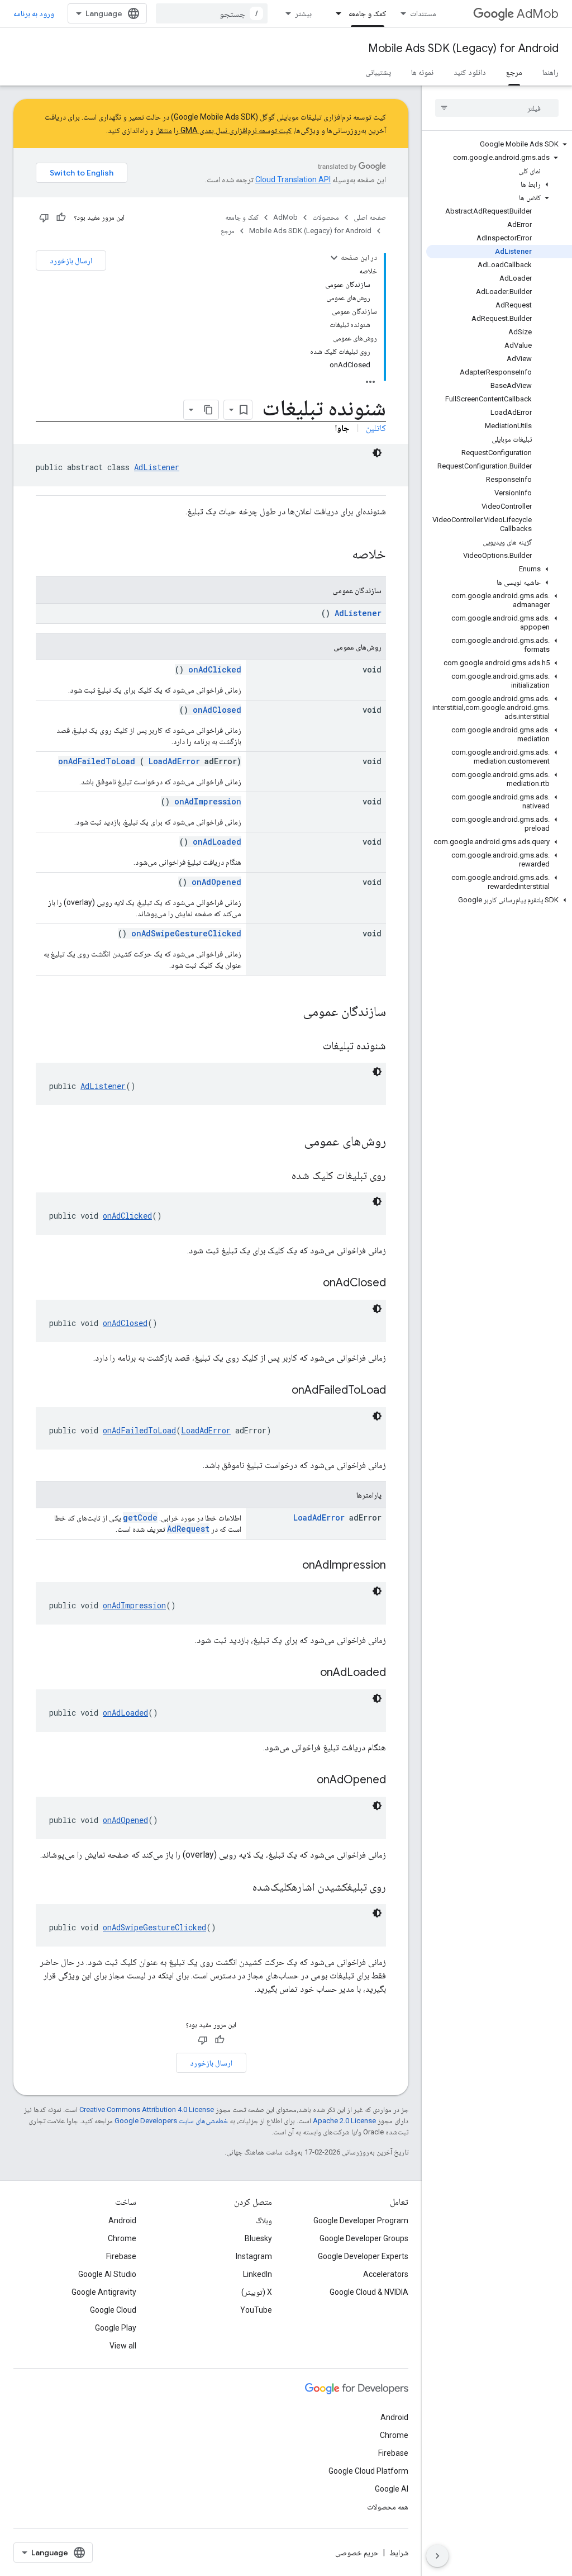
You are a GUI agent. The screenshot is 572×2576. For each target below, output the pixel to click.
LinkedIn (258, 2274)
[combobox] (212, 13)
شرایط (399, 2553)
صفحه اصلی (370, 217)
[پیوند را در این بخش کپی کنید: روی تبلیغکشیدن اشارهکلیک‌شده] (239, 1888)
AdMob (538, 14)
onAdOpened (216, 882)
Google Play (116, 2328)
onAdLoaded (217, 842)
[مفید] (61, 217)
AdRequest (188, 1529)
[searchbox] (497, 108)
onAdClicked (215, 669)
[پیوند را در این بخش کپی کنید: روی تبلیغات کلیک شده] (278, 1176)
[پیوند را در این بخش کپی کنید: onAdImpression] (288, 1566)
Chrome (122, 2238)
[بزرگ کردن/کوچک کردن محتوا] (334, 258)
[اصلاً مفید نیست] (44, 217)
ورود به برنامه (34, 13)
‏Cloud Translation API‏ (293, 179)
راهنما (550, 72)
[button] (499, 144)
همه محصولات (388, 2507)
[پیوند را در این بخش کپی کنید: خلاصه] (337, 555)
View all (123, 2346)
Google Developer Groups (364, 2238)
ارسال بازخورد (71, 261)
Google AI (392, 2489)
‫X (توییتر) (257, 2292)
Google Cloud (113, 2310)
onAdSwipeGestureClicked (186, 933)
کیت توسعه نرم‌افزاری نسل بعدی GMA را (233, 130)
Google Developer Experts (363, 2256)
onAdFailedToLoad (97, 761)
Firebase (121, 2256)
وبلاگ (264, 2220)
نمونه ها (422, 72)
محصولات (326, 217)
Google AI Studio (107, 2274)
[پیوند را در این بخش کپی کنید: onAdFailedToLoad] (278, 1391)
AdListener (157, 467)
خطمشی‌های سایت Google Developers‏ (171, 2121)
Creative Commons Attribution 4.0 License (147, 2109)
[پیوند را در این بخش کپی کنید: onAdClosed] (309, 1284)
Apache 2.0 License (344, 2121)
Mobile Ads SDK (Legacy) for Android (463, 48)
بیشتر (303, 13)
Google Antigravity (104, 2292)
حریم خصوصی (357, 2553)
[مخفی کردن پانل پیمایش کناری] (437, 2556)
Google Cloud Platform (368, 2471)
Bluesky (258, 2238)
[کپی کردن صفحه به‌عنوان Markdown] (208, 410)
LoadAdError (174, 761)
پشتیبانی (378, 72)
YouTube (256, 2310)
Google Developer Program (361, 2220)
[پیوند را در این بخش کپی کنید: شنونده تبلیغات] (309, 1046)
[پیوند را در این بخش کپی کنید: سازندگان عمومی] (288, 1012)
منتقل (164, 130)
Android (122, 2220)
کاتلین (376, 428)
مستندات (423, 13)
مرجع (514, 72)
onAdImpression (208, 801)
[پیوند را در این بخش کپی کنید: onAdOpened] (303, 1781)
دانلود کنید (470, 72)
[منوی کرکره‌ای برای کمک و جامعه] (335, 13)
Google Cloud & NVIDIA (369, 2292)
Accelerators (386, 2274)
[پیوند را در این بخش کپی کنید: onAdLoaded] (306, 1673)
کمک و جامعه (368, 13)
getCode (140, 1517)
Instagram (254, 2256)
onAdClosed (217, 710)
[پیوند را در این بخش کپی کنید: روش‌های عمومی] (289, 1142)
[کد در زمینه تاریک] (377, 453)
